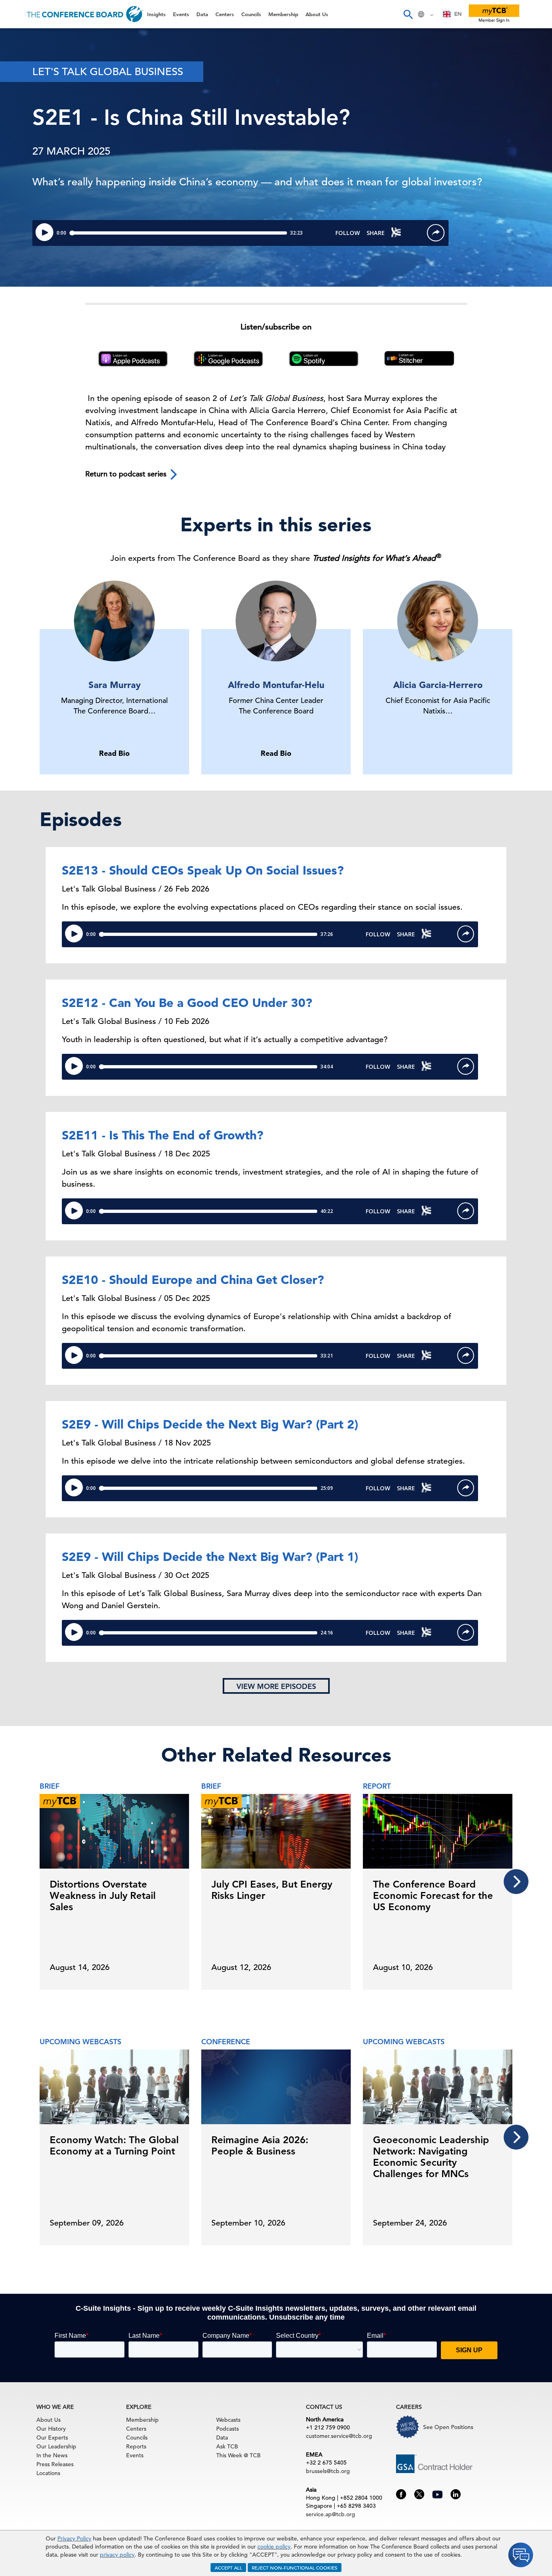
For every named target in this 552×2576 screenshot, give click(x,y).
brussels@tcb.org (328, 2471)
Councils (22, 121)
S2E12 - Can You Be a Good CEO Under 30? (187, 1003)
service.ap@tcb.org (331, 2514)
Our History (51, 2429)
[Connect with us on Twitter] (419, 2494)
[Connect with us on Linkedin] (456, 2494)
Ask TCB (227, 2446)
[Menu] (15, 14)
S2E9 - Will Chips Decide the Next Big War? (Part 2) (210, 1424)
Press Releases (55, 2464)
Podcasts (228, 2429)
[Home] (85, 14)
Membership (29, 141)
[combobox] (452, 14)
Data (16, 79)
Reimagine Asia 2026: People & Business (260, 2145)
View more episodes (276, 1686)
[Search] (408, 14)
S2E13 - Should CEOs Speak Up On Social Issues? (203, 870)
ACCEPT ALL (228, 2568)
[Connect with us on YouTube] (437, 2493)
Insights (21, 38)
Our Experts (52, 2438)
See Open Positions (448, 2427)
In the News (52, 2455)
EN (458, 14)
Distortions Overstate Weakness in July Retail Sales (103, 1895)
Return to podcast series (127, 474)
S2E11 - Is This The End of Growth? (163, 1135)
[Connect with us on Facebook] (401, 2494)
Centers (21, 100)
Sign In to (39, 223)
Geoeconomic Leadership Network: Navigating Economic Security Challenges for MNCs (431, 2157)
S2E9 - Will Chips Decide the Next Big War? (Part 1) (210, 1557)
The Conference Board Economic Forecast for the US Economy (433, 1895)
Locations (48, 2473)
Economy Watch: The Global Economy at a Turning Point (114, 2145)
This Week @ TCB (36, 203)
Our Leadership (56, 2446)
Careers (21, 182)
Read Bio (114, 753)
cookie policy (274, 2547)
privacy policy (117, 2555)
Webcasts (228, 2420)
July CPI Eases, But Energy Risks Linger (272, 1890)
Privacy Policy (74, 2538)
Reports (136, 2446)
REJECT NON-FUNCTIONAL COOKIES (295, 2568)
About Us (24, 162)
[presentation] (516, 1882)
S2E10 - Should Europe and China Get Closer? (193, 1280)
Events (19, 59)
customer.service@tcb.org (339, 2436)
